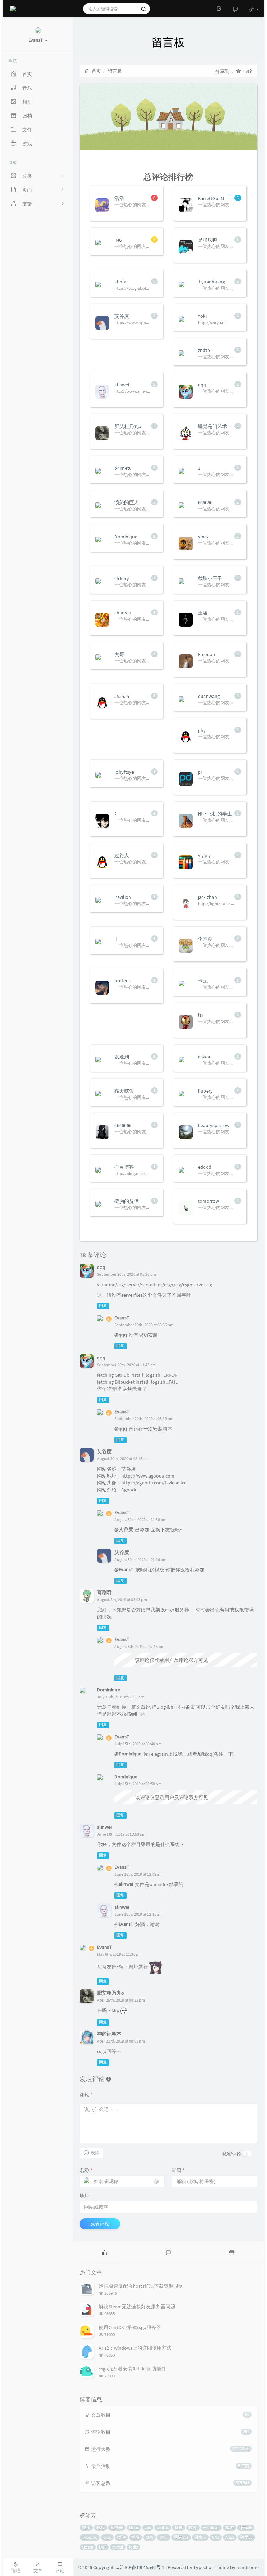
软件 (193, 2527)
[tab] (104, 2252)
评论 (86, 2095)
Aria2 (230, 2537)
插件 (121, 2537)
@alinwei (124, 1884)
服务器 (117, 2527)
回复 (103, 1306)
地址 (84, 2196)
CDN (149, 2537)
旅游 (229, 2527)
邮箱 (178, 2170)
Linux (134, 2527)
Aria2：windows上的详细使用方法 (135, 2348)
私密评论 (232, 2154)
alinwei (104, 1827)
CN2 (216, 2537)
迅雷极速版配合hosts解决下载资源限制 (141, 2286)
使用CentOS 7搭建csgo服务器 (130, 2327)
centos (163, 2527)
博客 (136, 2537)
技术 (86, 2527)
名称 (86, 2170)
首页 (96, 71)
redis (133, 2547)
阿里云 (246, 2537)
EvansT (122, 1318)
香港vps (181, 2537)
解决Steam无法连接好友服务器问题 (137, 2307)
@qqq (121, 1335)
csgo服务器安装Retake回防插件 (132, 2369)
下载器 (246, 2527)
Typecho (90, 2537)
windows (211, 2527)
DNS (103, 2547)
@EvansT (124, 1569)
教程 (100, 2527)
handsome (248, 2567)
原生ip (200, 2537)
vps (148, 2527)
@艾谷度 (124, 1529)
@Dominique (128, 1754)
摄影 (179, 2527)
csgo (107, 2537)
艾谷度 (104, 1451)
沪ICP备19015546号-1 (142, 2567)
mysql (118, 2547)
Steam (88, 2547)
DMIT (164, 2537)
